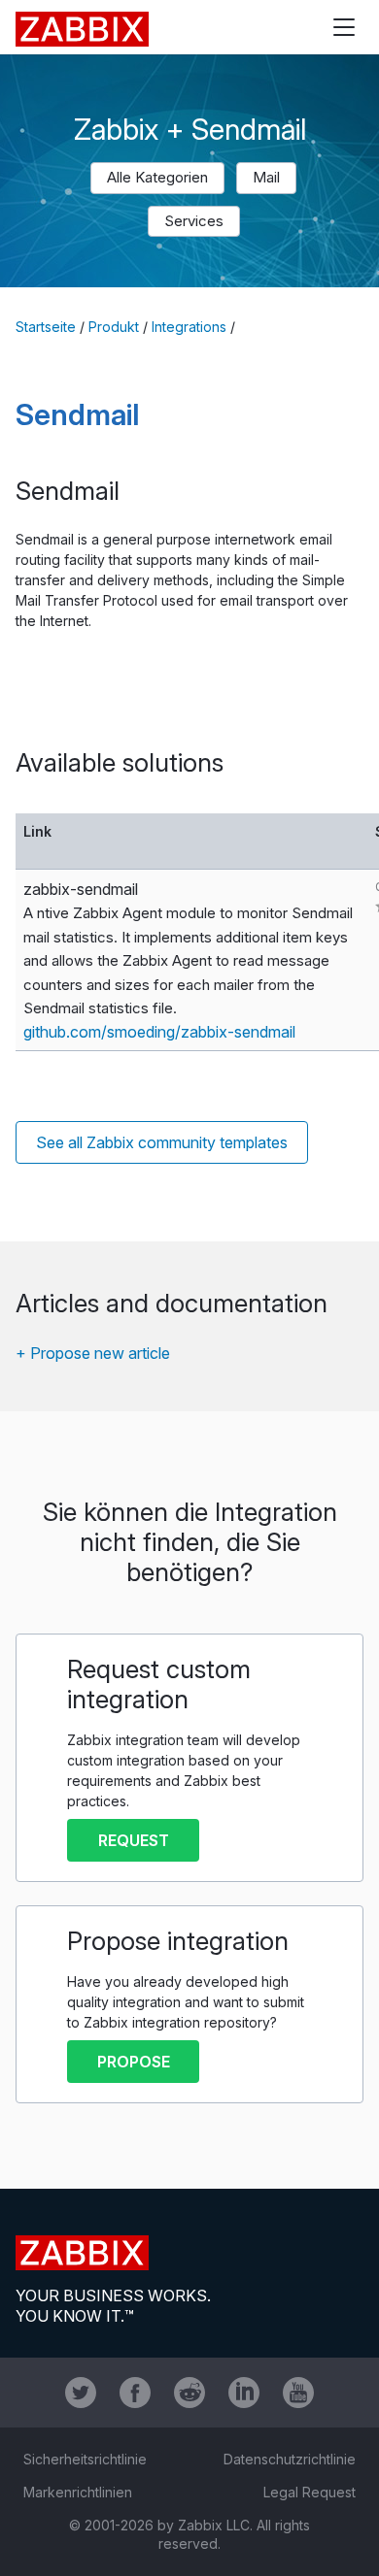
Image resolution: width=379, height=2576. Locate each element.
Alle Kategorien (157, 177)
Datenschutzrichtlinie (290, 2459)
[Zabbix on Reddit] (189, 2393)
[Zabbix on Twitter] (81, 2393)
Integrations (189, 327)
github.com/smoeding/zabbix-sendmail (159, 1032)
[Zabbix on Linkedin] (244, 2393)
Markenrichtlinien (78, 2492)
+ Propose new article (93, 1353)
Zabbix (82, 29)
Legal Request (310, 2492)
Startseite (46, 327)
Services (194, 221)
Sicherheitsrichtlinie (85, 2459)
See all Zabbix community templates (162, 1142)
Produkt (114, 327)
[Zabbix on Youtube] (298, 2393)
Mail (266, 177)
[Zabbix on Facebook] (135, 2393)
